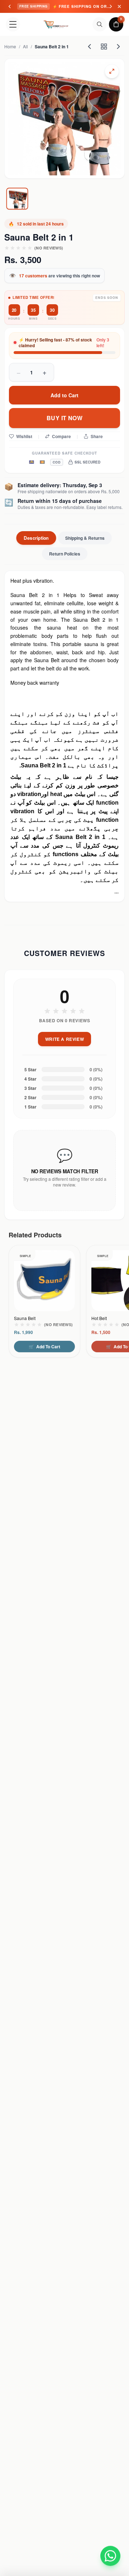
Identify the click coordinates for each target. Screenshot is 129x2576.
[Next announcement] (111, 6)
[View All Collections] (104, 47)
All (25, 47)
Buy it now (64, 418)
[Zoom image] (112, 71)
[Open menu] (13, 24)
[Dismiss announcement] (119, 6)
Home (10, 47)
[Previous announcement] (10, 6)
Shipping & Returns (85, 538)
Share (97, 436)
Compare (61, 436)
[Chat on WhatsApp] (110, 2553)
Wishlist (24, 436)
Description (36, 538)
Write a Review (64, 1039)
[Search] (100, 24)
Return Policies (65, 554)
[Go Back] (90, 47)
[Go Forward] (118, 47)
